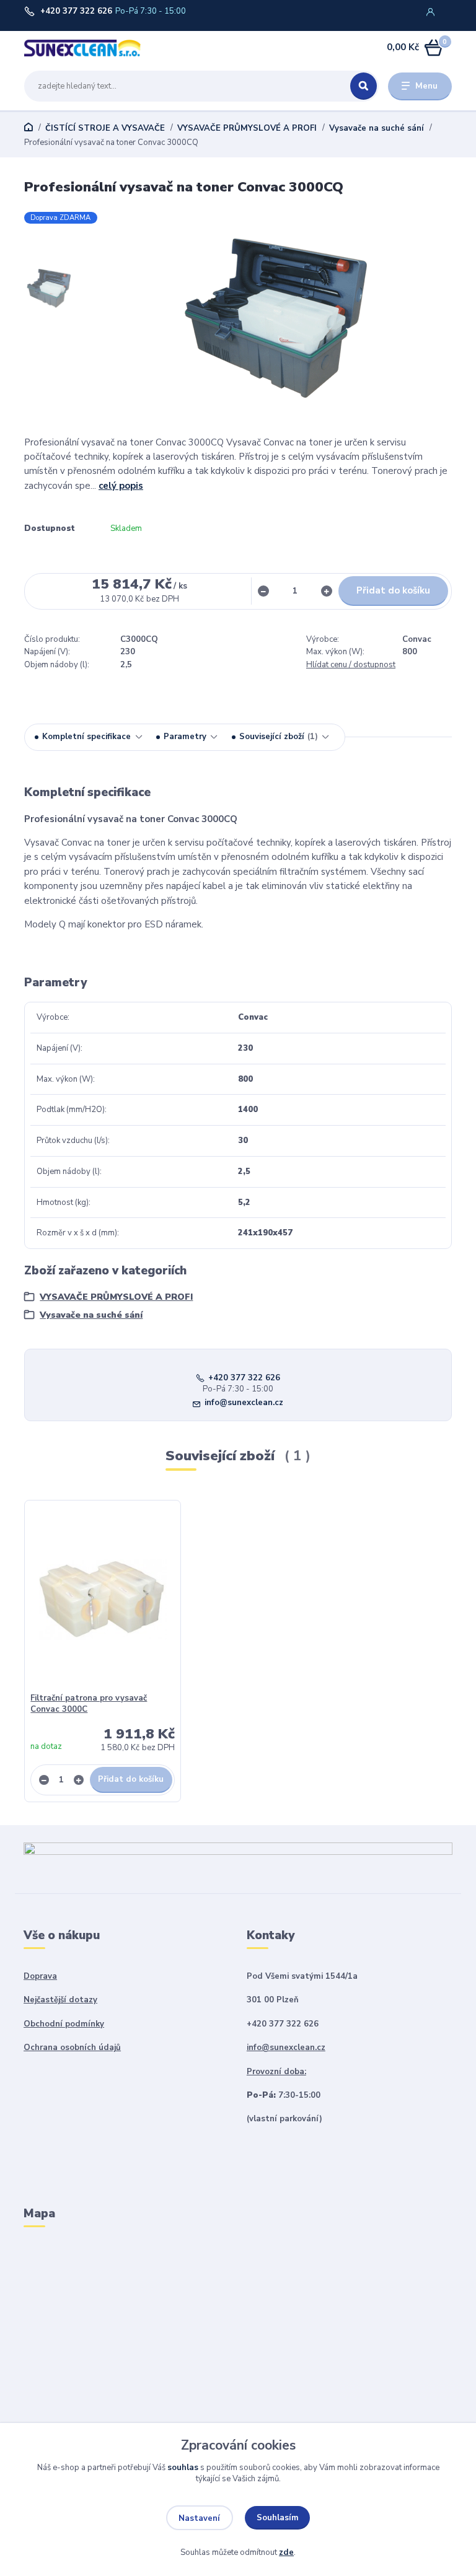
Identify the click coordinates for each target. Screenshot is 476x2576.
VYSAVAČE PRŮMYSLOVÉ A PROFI (247, 128)
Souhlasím (278, 2518)
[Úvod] (82, 48)
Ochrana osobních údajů (72, 2048)
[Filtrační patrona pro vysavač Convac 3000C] (103, 1599)
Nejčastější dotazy (60, 2000)
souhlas (183, 2468)
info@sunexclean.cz (244, 1403)
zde (286, 2552)
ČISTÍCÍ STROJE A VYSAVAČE (105, 128)
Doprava (40, 1976)
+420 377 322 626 (76, 11)
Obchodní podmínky (64, 2024)
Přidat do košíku (393, 590)
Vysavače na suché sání (377, 128)
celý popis (121, 486)
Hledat (364, 86)
